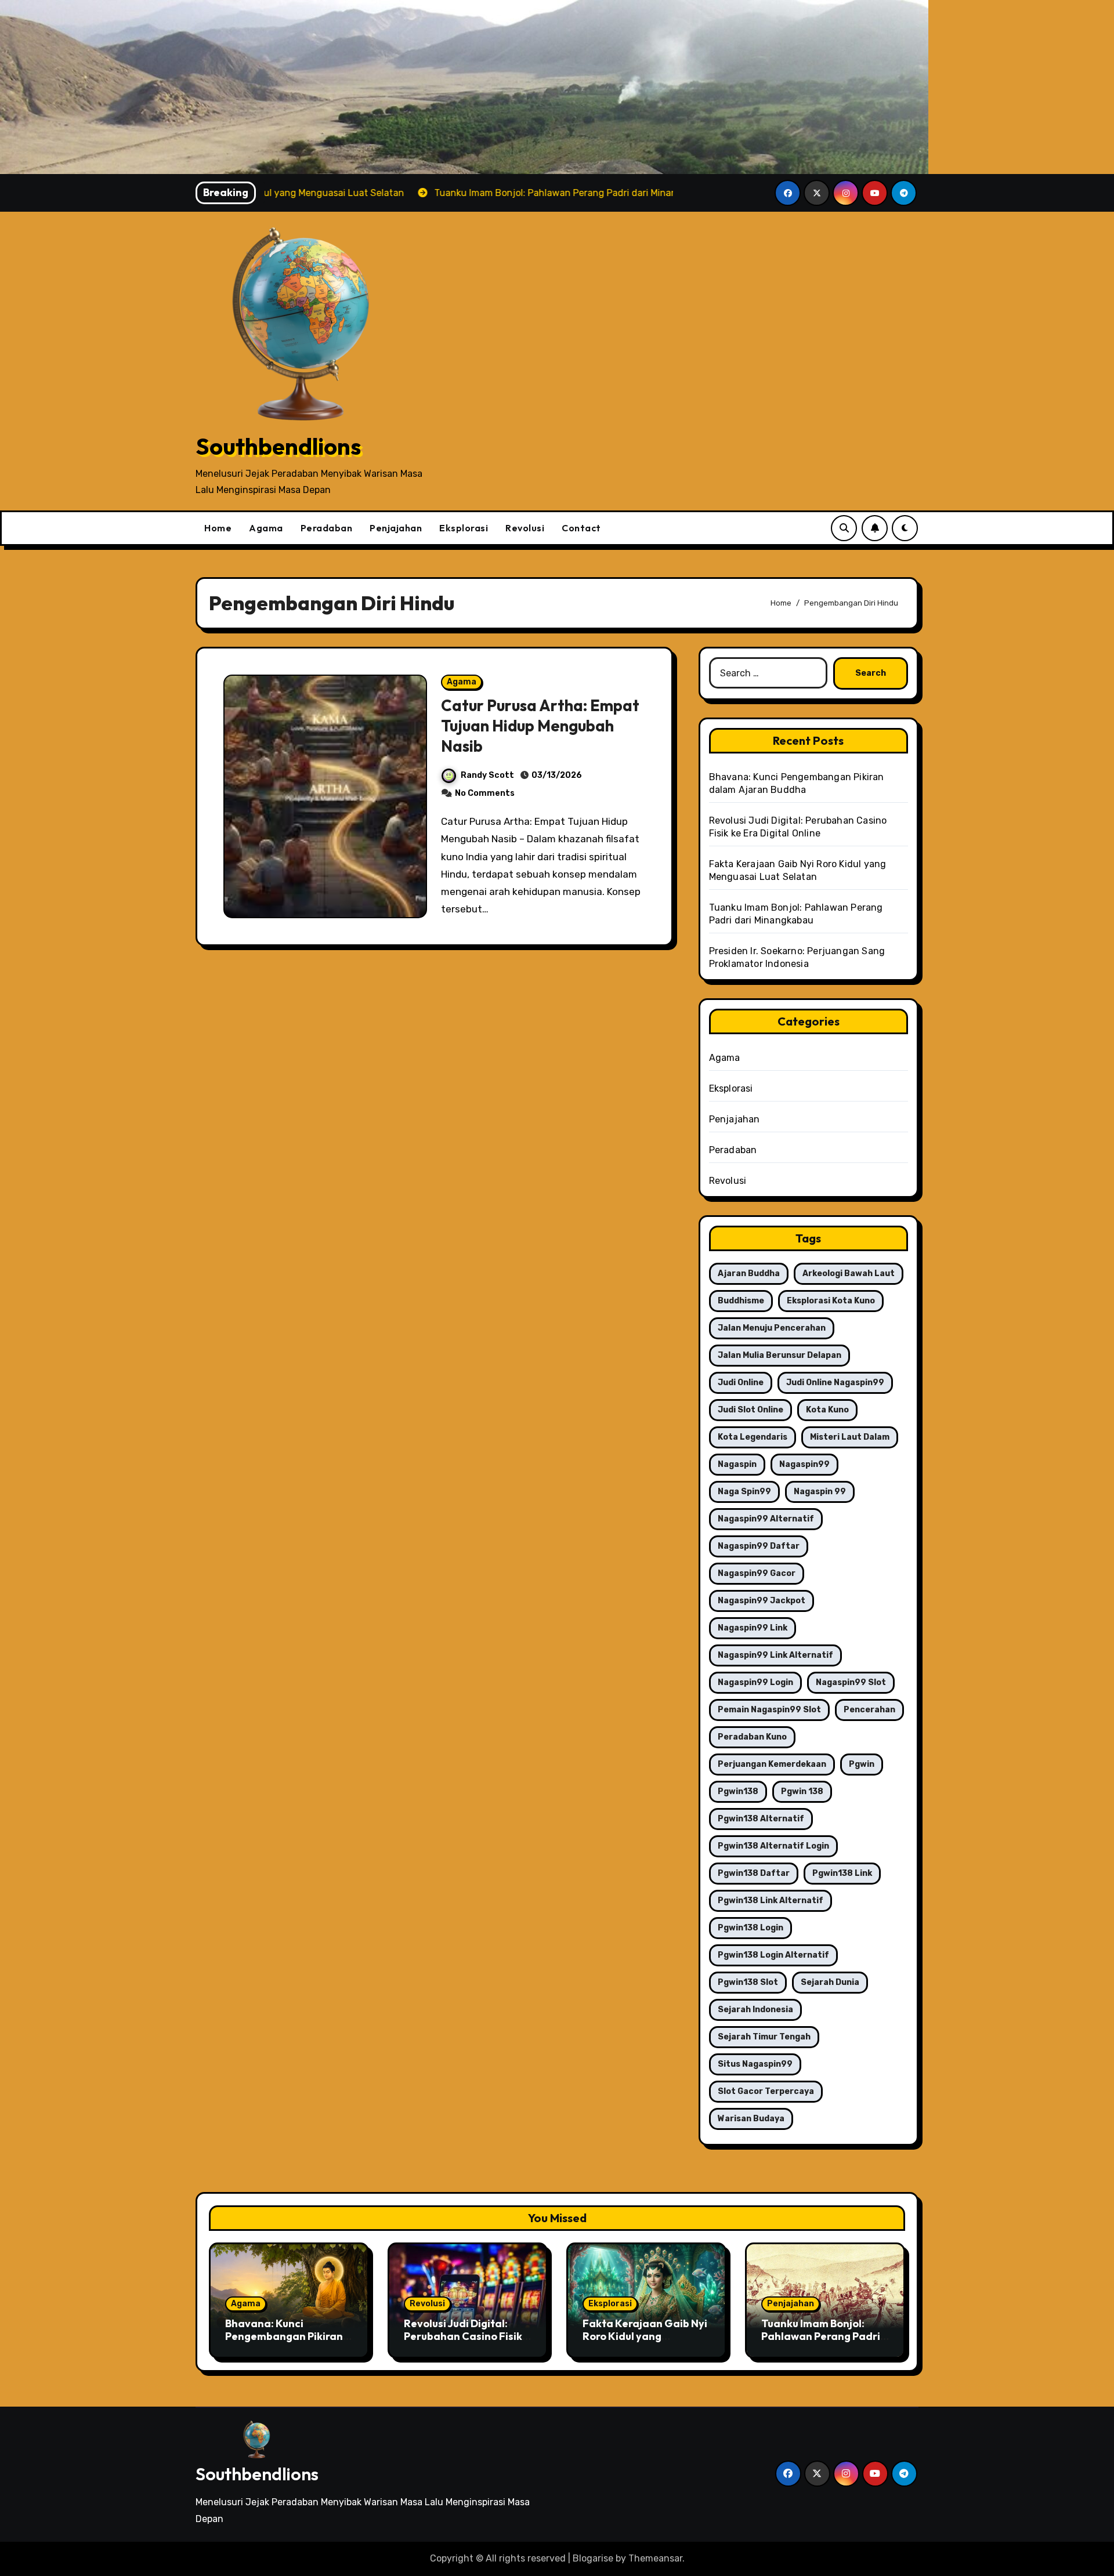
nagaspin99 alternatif (766, 1519)
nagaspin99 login (755, 1682)
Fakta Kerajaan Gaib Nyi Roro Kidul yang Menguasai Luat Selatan (645, 2336)
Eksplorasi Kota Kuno (831, 1301)
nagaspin (737, 1464)
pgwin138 (738, 1791)
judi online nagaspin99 (835, 1383)
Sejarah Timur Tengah (764, 2037)
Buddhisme (741, 1301)
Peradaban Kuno (752, 1737)
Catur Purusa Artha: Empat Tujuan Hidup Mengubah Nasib (540, 726)
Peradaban (327, 528)
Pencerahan (869, 1710)
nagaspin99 (804, 1464)
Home (218, 528)
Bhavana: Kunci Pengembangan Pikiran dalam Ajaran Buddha (284, 2336)
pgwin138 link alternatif (771, 1901)
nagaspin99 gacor (757, 1573)
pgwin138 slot (748, 1982)
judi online (741, 1383)
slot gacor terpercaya (766, 2091)
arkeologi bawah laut (849, 1273)
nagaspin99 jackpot (762, 1601)
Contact (581, 528)
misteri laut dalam (850, 1437)
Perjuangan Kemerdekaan (772, 1764)
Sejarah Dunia (830, 1982)
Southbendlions (278, 446)
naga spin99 (744, 1492)
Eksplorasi (464, 528)
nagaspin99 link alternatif (775, 1655)
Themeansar (655, 2558)
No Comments (485, 793)
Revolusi (525, 528)
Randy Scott (487, 775)
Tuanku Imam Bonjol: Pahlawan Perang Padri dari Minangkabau (821, 2336)
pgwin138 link (842, 1873)
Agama (266, 528)
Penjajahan (396, 528)
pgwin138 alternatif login (773, 1846)
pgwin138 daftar (754, 1873)
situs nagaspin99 (755, 2064)
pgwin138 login (750, 1928)
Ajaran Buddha (749, 1273)
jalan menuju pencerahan (772, 1328)
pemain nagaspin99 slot (769, 1710)
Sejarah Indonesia (755, 2010)
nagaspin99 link (753, 1628)
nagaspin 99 (820, 1492)
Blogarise (593, 2558)
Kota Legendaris (753, 1437)
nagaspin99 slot (851, 1682)
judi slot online (750, 1410)
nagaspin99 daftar (759, 1546)
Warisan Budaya (751, 2119)
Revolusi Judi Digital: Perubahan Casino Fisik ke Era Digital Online (463, 2336)
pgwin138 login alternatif (773, 1955)
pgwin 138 (802, 1791)
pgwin (862, 1764)
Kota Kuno (827, 1410)
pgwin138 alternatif (761, 1819)
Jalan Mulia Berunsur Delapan (780, 1355)
